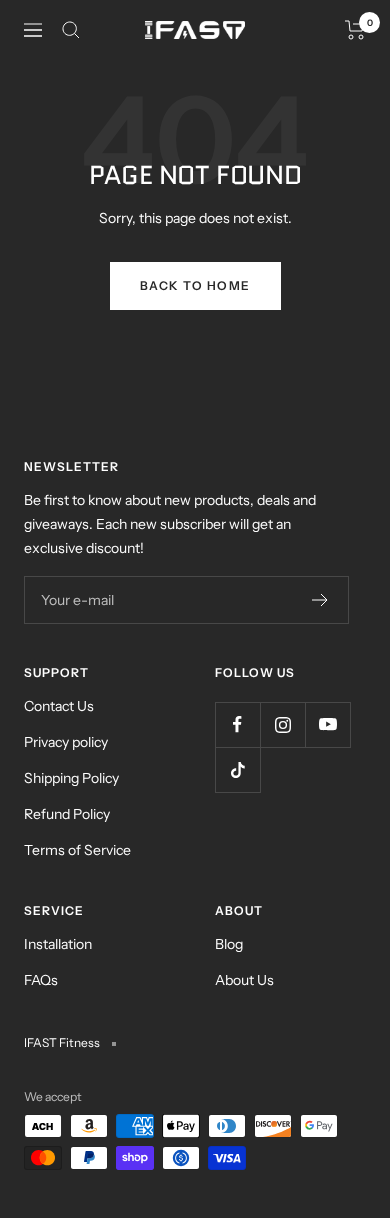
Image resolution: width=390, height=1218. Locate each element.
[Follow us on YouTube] (327, 724)
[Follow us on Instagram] (282, 724)
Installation (58, 944)
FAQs (41, 980)
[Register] (320, 600)
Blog (229, 944)
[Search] (71, 30)
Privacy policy (66, 742)
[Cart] (355, 30)
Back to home (195, 285)
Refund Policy (67, 814)
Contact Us (59, 706)
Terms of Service (77, 850)
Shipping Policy (71, 778)
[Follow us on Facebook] (237, 724)
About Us (244, 980)
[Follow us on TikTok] (237, 769)
